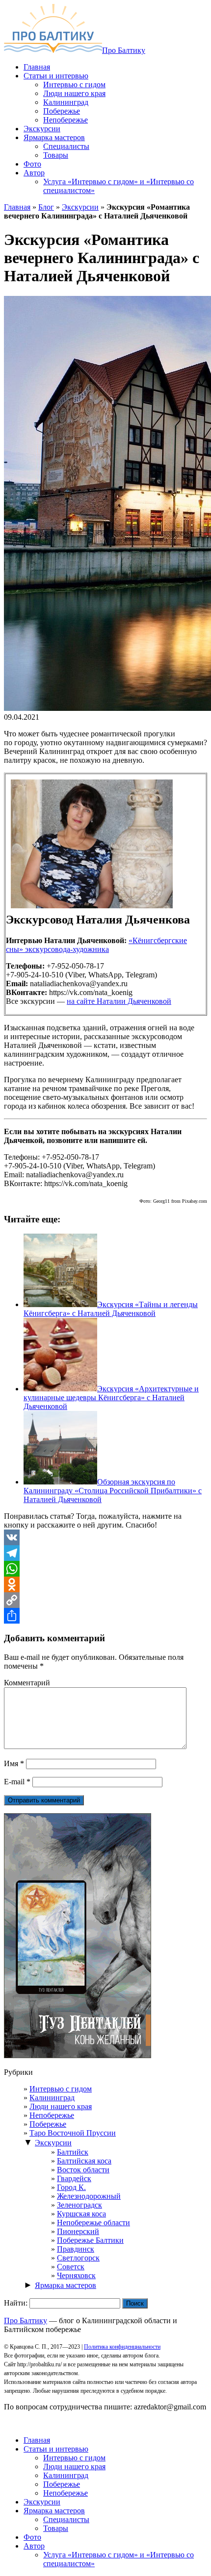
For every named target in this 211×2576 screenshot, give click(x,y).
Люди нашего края (61, 2106)
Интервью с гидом (61, 2089)
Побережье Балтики (90, 2240)
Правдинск (76, 2249)
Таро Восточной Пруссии (73, 2133)
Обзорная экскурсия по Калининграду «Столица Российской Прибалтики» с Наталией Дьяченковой (113, 1491)
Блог (46, 207)
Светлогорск (78, 2258)
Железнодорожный (89, 2196)
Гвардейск (74, 2178)
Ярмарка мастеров (66, 2285)
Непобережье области (93, 2223)
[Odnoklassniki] (105, 1584)
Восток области (83, 2170)
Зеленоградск (79, 2205)
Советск (71, 2267)
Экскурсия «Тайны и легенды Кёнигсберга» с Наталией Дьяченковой (111, 1309)
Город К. (71, 2187)
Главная (17, 207)
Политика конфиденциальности (122, 2347)
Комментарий (27, 1683)
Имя (14, 1763)
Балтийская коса (84, 2161)
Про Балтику (124, 50)
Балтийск (73, 2152)
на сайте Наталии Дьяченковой (119, 1001)
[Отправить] (105, 1616)
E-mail (17, 1782)
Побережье (48, 2124)
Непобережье (52, 2115)
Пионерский (78, 2231)
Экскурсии (80, 207)
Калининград (52, 2098)
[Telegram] (105, 1553)
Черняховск (76, 2275)
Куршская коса (81, 2214)
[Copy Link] (105, 1600)
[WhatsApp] (105, 1569)
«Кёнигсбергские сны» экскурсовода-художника (96, 945)
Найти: (16, 2303)
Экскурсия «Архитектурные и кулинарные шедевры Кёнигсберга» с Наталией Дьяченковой (111, 1397)
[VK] (105, 1537)
